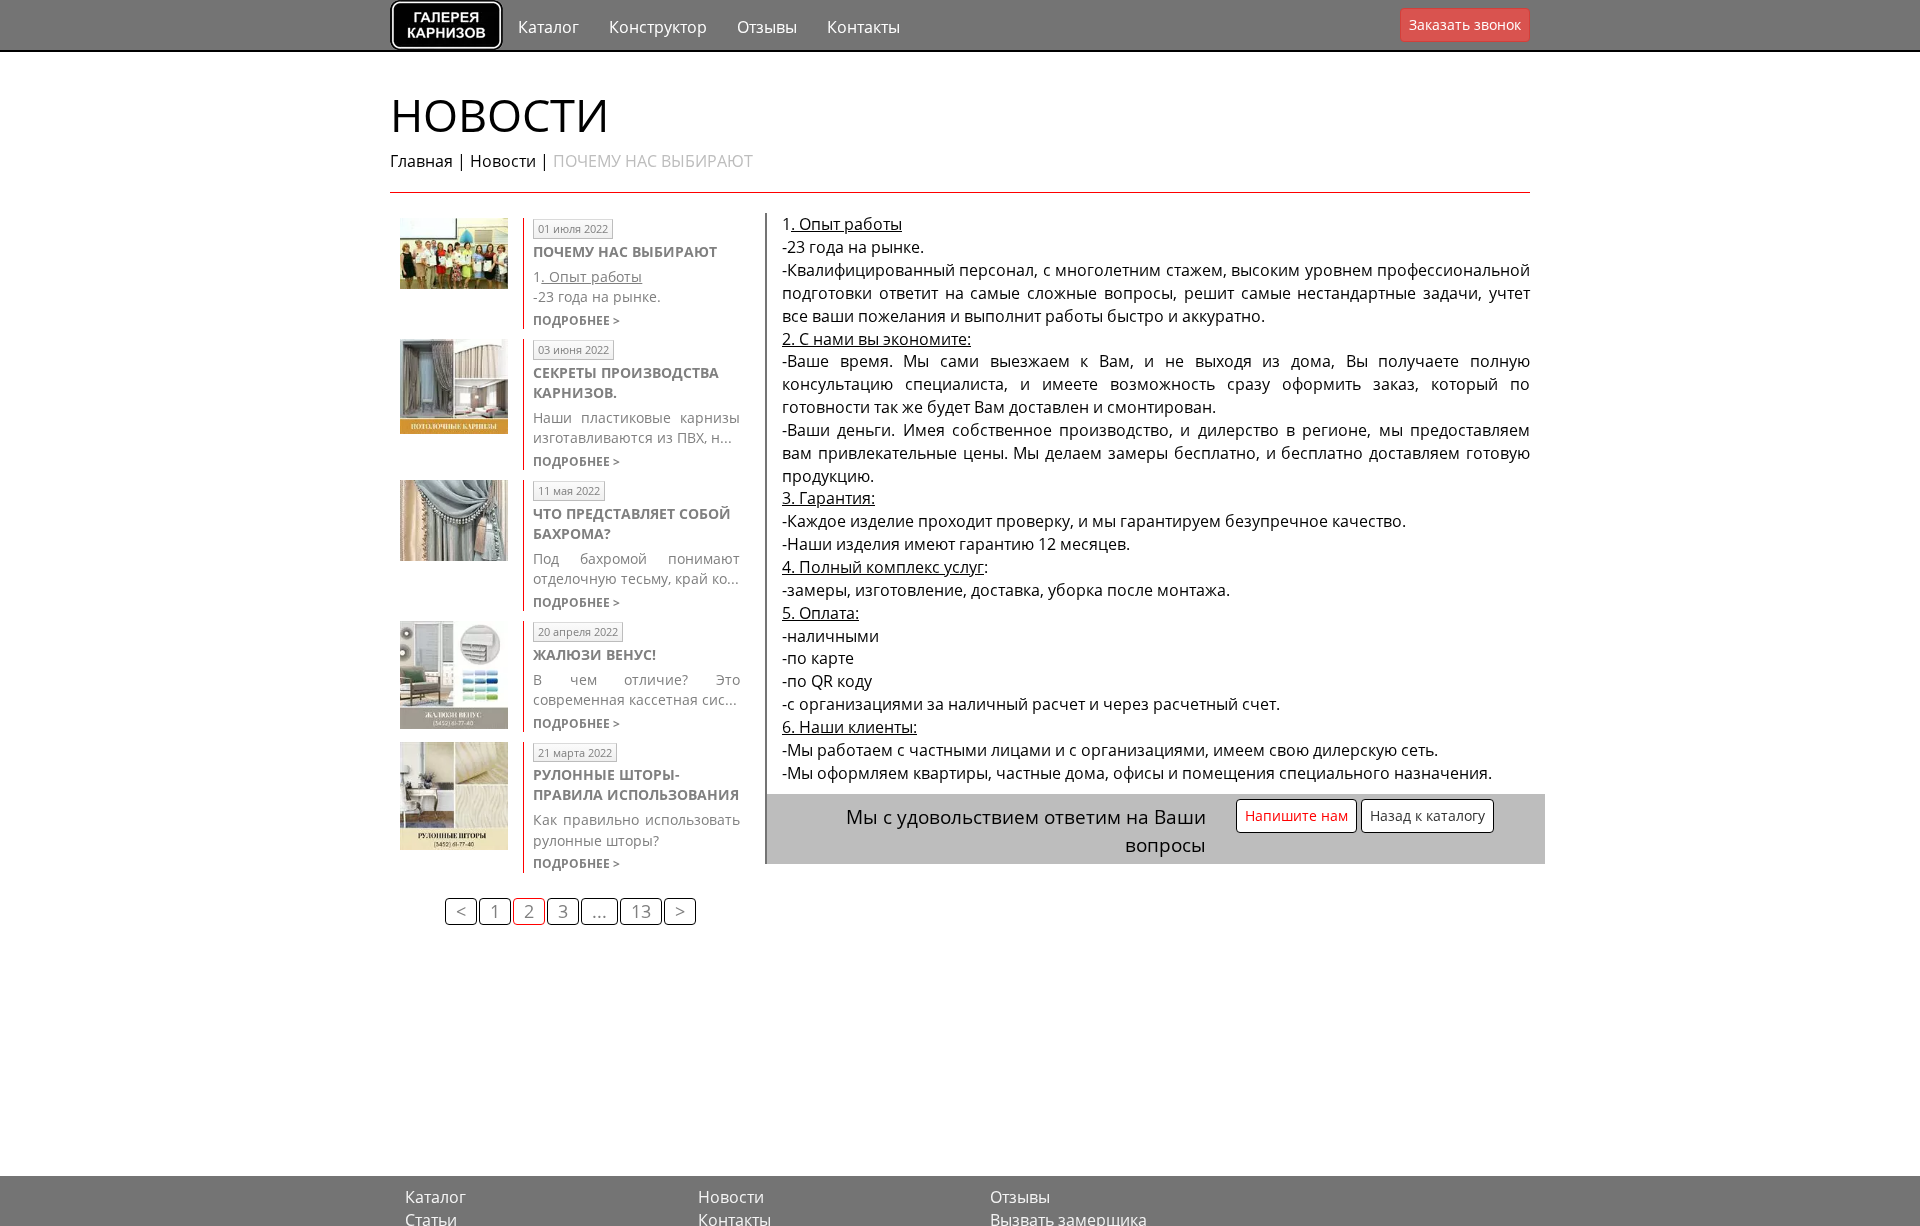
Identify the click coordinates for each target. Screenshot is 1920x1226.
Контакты (863, 27)
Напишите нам (1296, 815)
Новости (503, 161)
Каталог (548, 27)
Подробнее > (576, 320)
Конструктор (658, 27)
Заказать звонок (1465, 24)
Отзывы (767, 27)
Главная (421, 161)
